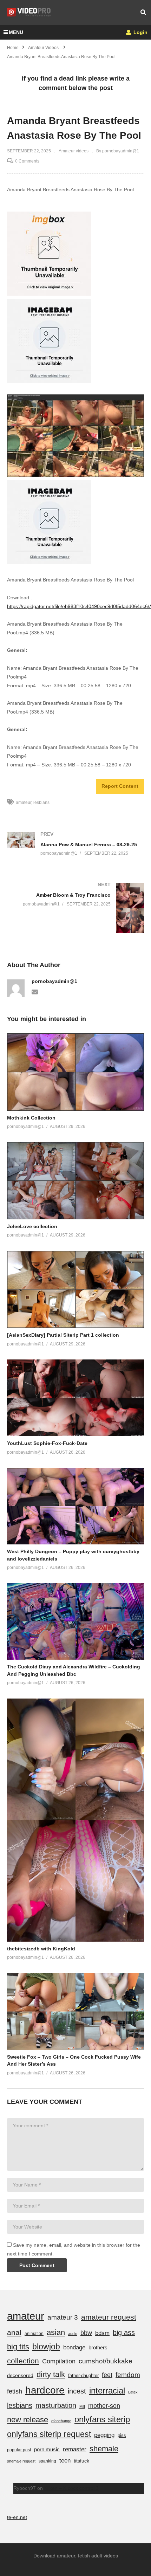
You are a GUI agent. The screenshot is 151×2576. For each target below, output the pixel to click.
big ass (124, 2333)
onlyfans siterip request (49, 2434)
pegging (104, 2435)
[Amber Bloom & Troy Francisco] (75, 908)
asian (56, 2332)
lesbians (41, 803)
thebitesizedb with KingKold (41, 1949)
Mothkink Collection (31, 1118)
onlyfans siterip (102, 2419)
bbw (86, 2333)
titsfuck (81, 2461)
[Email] (35, 991)
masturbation (56, 2405)
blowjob (46, 2347)
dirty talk (51, 2374)
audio (73, 2334)
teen (65, 2461)
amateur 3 (63, 2317)
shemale (104, 2449)
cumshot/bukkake (106, 2361)
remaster (75, 2449)
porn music (47, 2449)
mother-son (104, 2406)
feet (107, 2375)
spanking (47, 2461)
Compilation (59, 2361)
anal (14, 2332)
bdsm (102, 2333)
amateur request (109, 2317)
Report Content (120, 786)
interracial (107, 2391)
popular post (19, 2450)
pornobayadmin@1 (54, 981)
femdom (128, 2375)
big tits (18, 2347)
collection (23, 2361)
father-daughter (83, 2375)
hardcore (45, 2390)
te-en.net (17, 2517)
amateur (24, 803)
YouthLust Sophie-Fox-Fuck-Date (47, 1443)
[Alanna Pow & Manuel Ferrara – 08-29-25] (75, 844)
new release (28, 2420)
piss (122, 2435)
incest (77, 2391)
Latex (133, 2392)
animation (34, 2334)
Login (140, 32)
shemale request (21, 2461)
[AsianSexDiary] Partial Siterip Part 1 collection (63, 1335)
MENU (16, 32)
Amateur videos (74, 151)
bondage (74, 2347)
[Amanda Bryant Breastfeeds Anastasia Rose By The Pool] (75, 1072)
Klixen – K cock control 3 (71, 2488)
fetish (15, 2391)
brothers (98, 2347)
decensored (20, 2375)
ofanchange (61, 2421)
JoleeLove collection (32, 1226)
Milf (82, 2406)
